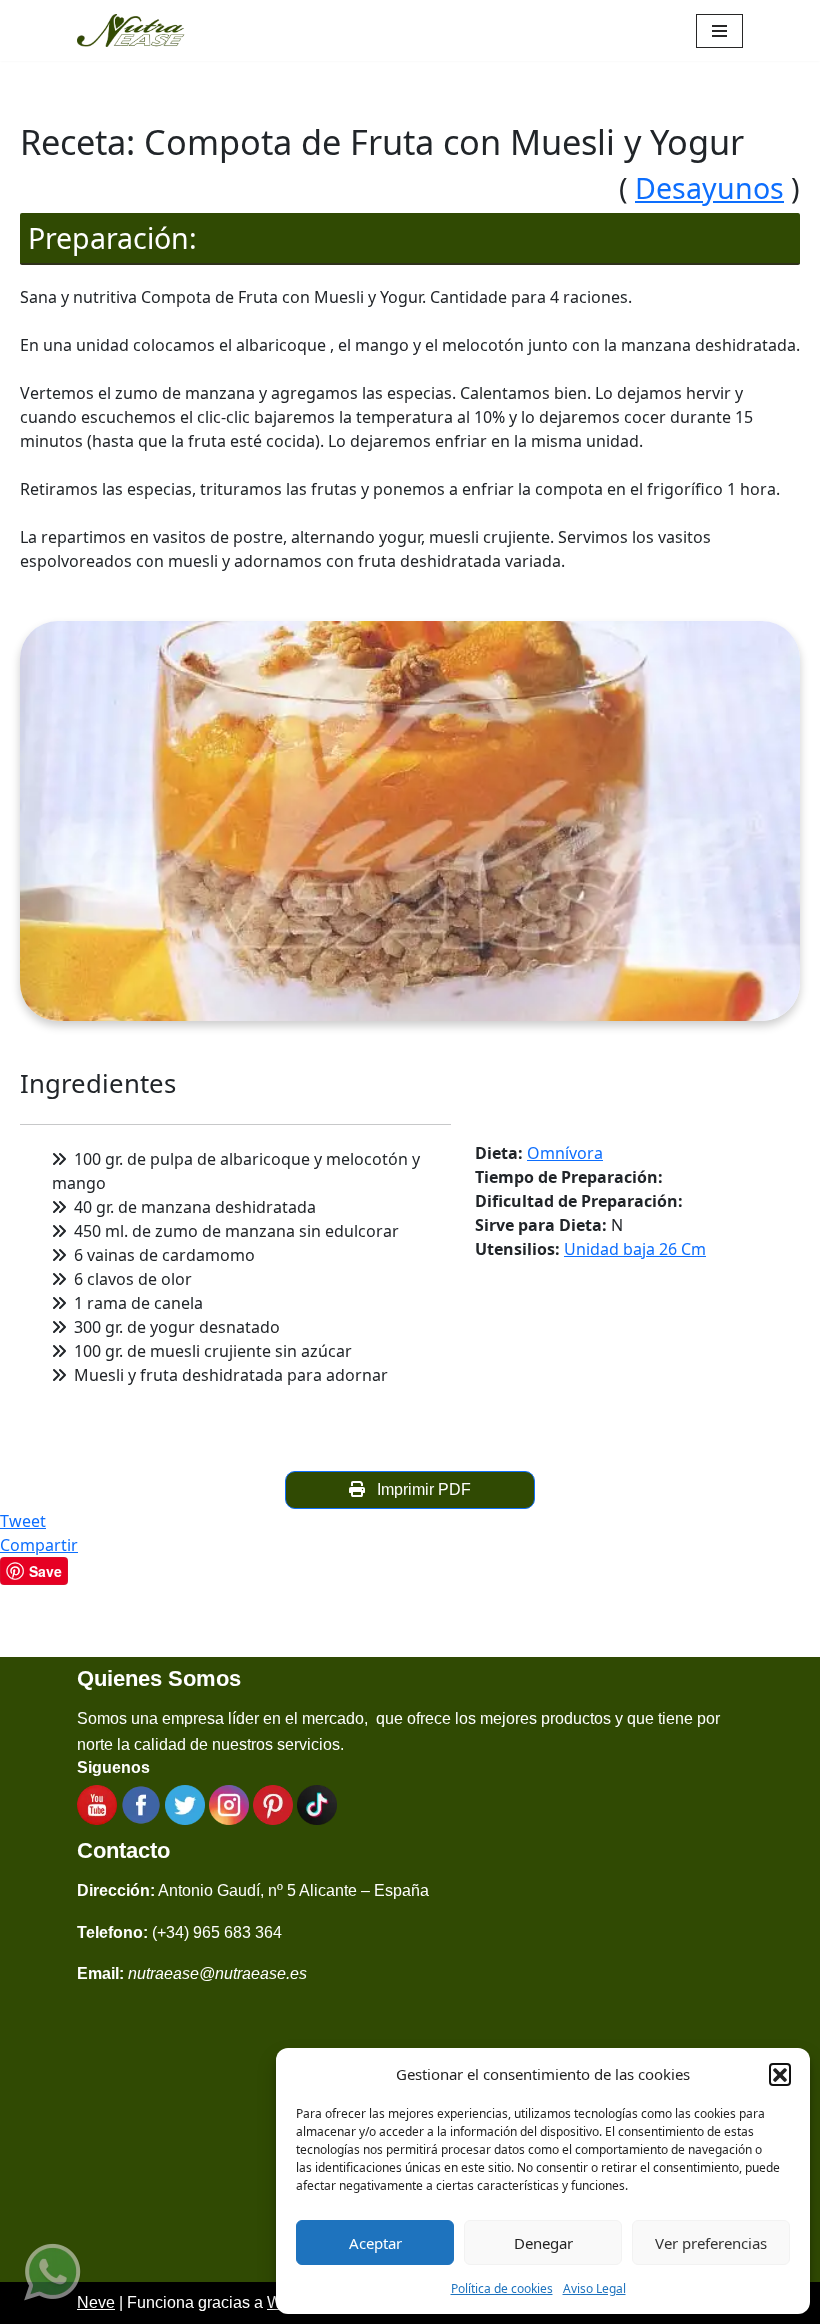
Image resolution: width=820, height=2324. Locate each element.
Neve (96, 2302)
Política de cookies (502, 2288)
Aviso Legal (594, 2288)
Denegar (543, 2243)
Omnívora (565, 1153)
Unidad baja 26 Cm (635, 1249)
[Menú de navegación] (719, 31)
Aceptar (375, 2243)
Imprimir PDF (420, 1489)
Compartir (39, 1545)
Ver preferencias (711, 2243)
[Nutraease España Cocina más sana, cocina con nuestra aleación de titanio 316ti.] (131, 30)
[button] (780, 2074)
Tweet (23, 1521)
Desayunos (709, 187)
